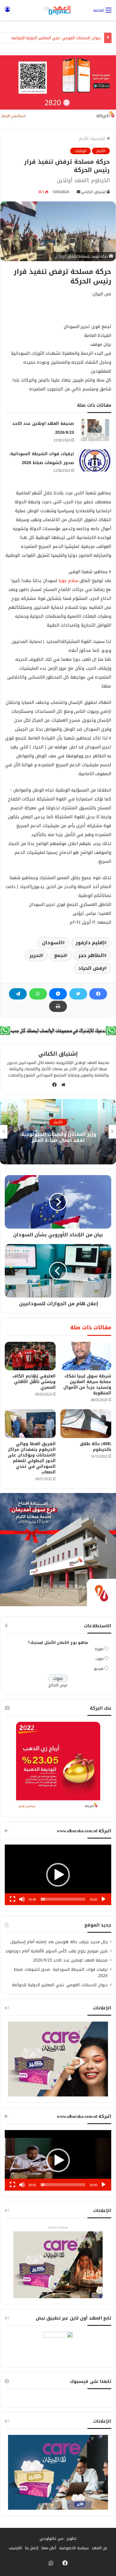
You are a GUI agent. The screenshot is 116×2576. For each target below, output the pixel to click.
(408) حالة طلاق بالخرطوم (95, 1447)
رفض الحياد (91, 968)
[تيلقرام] (18, 994)
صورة (99, 1649)
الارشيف (15, 2548)
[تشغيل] (104, 1899)
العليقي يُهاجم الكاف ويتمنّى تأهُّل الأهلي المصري (34, 1382)
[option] (58, 1132)
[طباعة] (58, 1006)
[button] (58, 1875)
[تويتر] (78, 994)
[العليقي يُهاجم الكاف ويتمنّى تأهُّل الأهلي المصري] (30, 1356)
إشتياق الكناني (93, 192)
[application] (58, 1875)
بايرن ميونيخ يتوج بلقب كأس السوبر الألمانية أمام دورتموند (56, 1951)
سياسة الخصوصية (74, 2548)
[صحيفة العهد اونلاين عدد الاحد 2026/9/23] (95, 430)
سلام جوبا (68, 581)
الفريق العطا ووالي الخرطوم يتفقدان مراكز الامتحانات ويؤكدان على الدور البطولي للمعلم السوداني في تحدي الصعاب (32, 1458)
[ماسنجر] (58, 994)
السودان (52, 943)
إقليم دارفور (90, 943)
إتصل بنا (32, 2548)
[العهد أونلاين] (58, 10)
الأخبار (84, 139)
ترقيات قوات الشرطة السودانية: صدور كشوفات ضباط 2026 (61, 1973)
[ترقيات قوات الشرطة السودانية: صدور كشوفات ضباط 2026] (95, 460)
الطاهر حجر (91, 955)
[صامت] (22, 1899)
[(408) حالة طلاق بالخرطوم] (86, 1423)
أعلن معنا (49, 2548)
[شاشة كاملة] (12, 1899)
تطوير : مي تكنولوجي (58, 2538)
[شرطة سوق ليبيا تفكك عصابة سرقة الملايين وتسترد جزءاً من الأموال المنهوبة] (86, 1356)
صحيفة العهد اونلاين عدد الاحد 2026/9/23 (70, 1960)
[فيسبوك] (98, 994)
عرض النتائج (58, 1685)
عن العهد (100, 2548)
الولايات (80, 151)
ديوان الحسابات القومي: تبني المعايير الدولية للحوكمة (56, 38)
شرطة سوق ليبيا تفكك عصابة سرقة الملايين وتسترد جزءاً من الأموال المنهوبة (87, 1385)
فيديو (99, 1668)
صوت (99, 1659)
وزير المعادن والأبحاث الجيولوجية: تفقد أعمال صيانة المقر (58, 1137)
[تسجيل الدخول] (7, 12)
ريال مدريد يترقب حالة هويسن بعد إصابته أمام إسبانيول (59, 1942)
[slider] (63, 1899)
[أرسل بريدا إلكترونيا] (79, 192)
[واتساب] (38, 994)
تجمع (59, 955)
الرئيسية (99, 139)
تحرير (35, 955)
